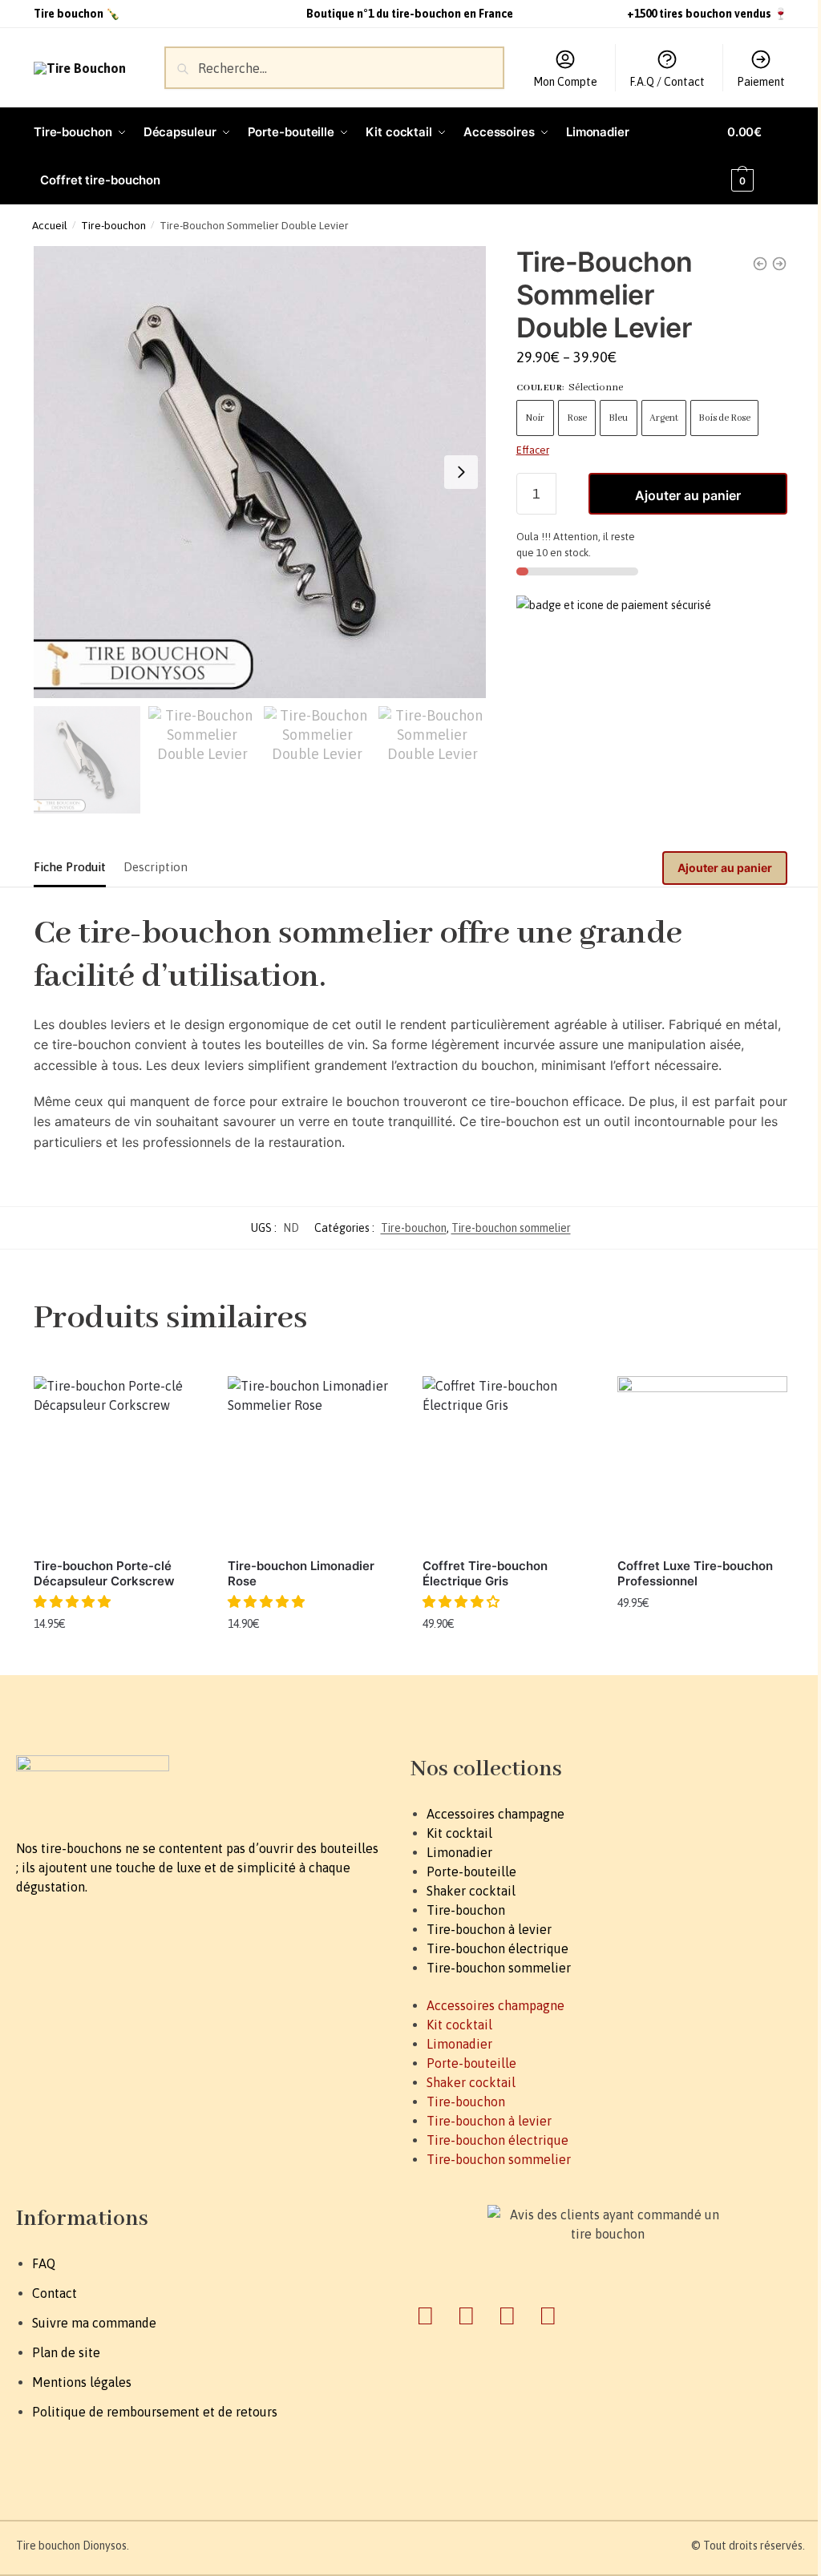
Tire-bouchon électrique (497, 1948)
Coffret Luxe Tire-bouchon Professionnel (695, 1574)
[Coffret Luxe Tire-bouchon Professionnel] (703, 1462)
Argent (664, 418)
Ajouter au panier (688, 495)
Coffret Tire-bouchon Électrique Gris (485, 1574)
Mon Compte (565, 82)
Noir (535, 418)
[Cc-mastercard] (466, 2316)
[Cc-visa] (425, 2316)
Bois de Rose (724, 418)
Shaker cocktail (471, 1891)
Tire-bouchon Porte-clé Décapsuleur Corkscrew (104, 1574)
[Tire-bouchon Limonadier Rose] (313, 1462)
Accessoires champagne (495, 1814)
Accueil (50, 225)
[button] (74, 1601)
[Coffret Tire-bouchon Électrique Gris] (508, 1462)
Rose (577, 418)
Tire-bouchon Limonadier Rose (301, 1574)
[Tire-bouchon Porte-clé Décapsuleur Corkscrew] (119, 1462)
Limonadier (459, 1852)
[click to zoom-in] (260, 472)
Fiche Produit (70, 867)
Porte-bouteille (471, 1871)
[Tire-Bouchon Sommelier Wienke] (760, 264)
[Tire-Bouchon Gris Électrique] (779, 264)
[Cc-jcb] (548, 2316)
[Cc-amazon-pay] (507, 2316)
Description (156, 867)
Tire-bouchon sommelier (511, 1228)
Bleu (618, 418)
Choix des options (508, 1659)
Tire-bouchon (113, 225)
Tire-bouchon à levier (489, 1929)
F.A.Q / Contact (667, 82)
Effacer (533, 450)
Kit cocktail (459, 1833)
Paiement (761, 82)
